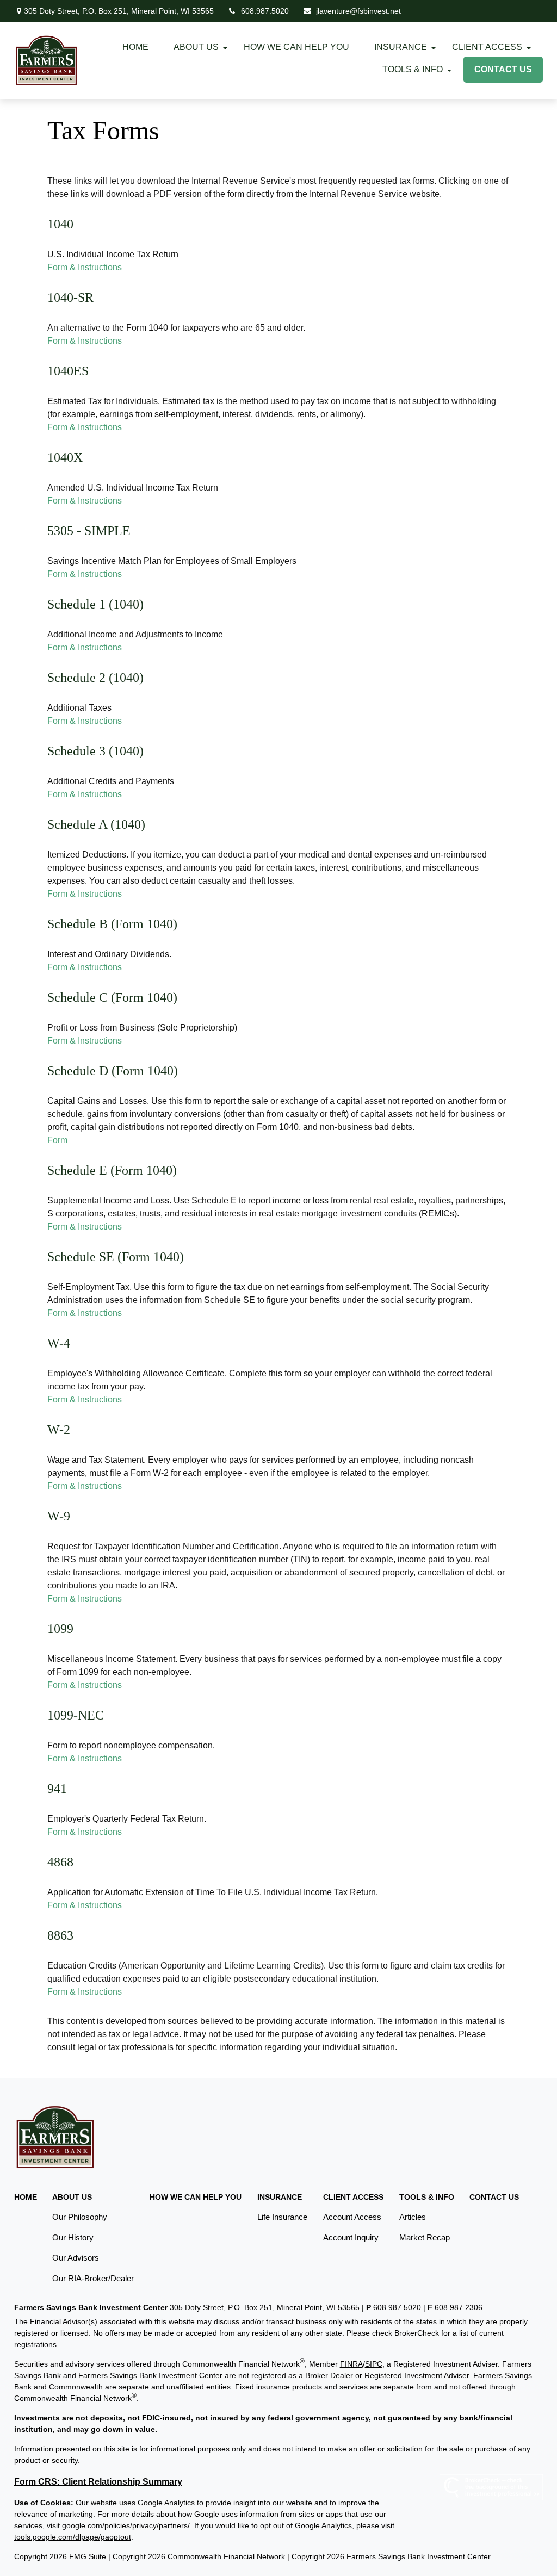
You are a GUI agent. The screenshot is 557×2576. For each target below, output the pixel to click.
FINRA (351, 2364)
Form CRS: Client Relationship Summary (98, 2482)
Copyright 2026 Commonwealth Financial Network (199, 2556)
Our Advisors (76, 2258)
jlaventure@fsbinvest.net (358, 11)
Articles (413, 2217)
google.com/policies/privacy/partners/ (126, 2525)
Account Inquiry (351, 2237)
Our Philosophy (80, 2217)
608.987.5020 (265, 11)
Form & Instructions (85, 267)
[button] (135, 47)
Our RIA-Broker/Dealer (93, 2278)
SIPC (374, 2364)
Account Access (352, 2217)
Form (57, 1140)
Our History (73, 2237)
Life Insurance (282, 2217)
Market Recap (425, 2237)
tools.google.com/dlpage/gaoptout (73, 2537)
